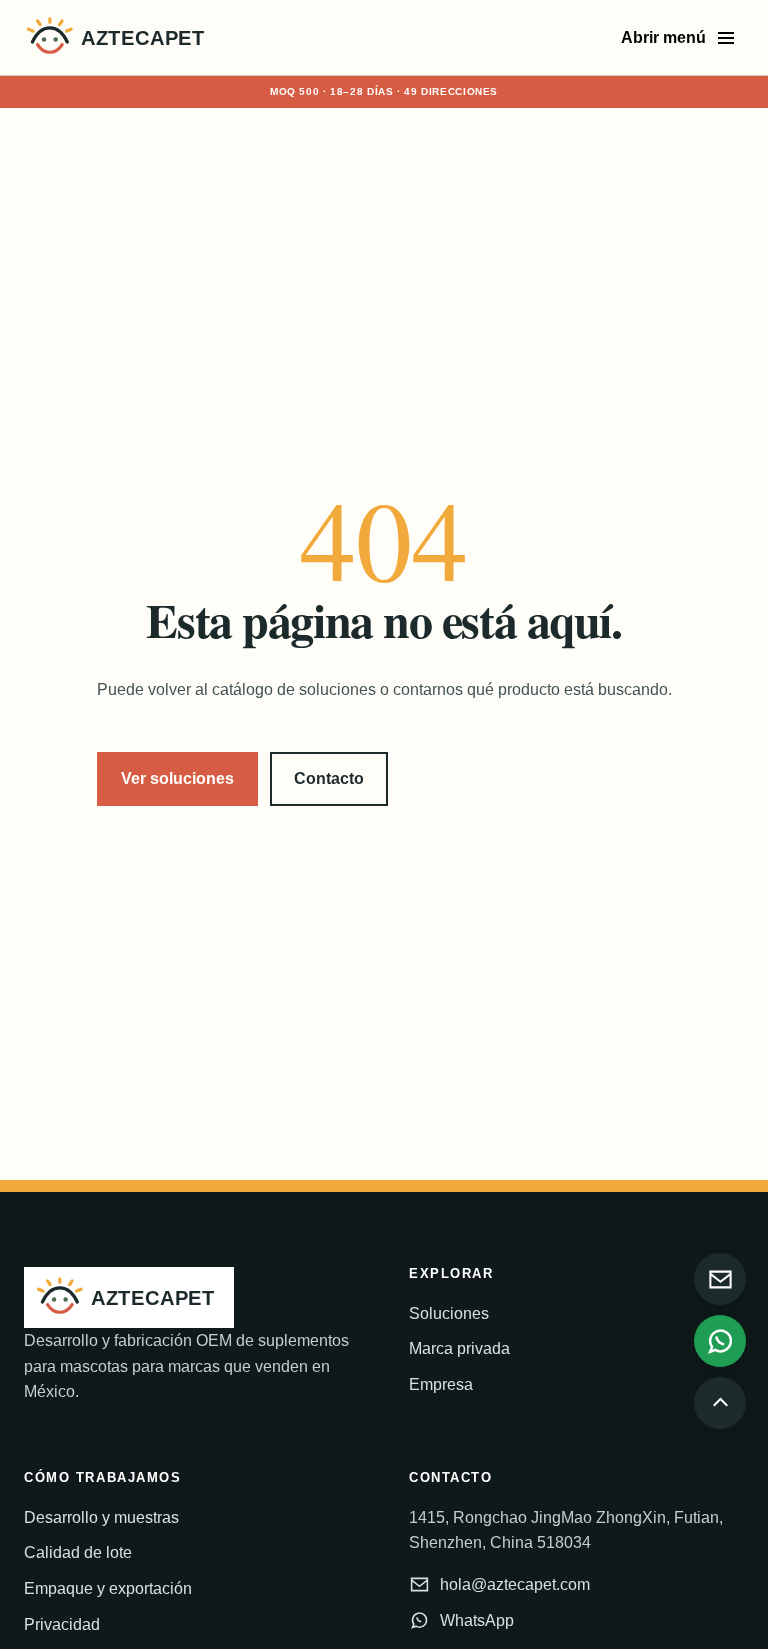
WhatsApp (477, 1620)
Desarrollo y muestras (101, 1517)
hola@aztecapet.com (515, 1584)
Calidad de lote (78, 1552)
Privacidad (62, 1624)
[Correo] (720, 1279)
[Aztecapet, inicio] (119, 37)
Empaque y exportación (108, 1588)
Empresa (441, 1384)
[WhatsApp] (720, 1341)
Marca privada (459, 1348)
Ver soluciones (177, 778)
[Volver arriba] (720, 1403)
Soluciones (449, 1313)
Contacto (329, 778)
